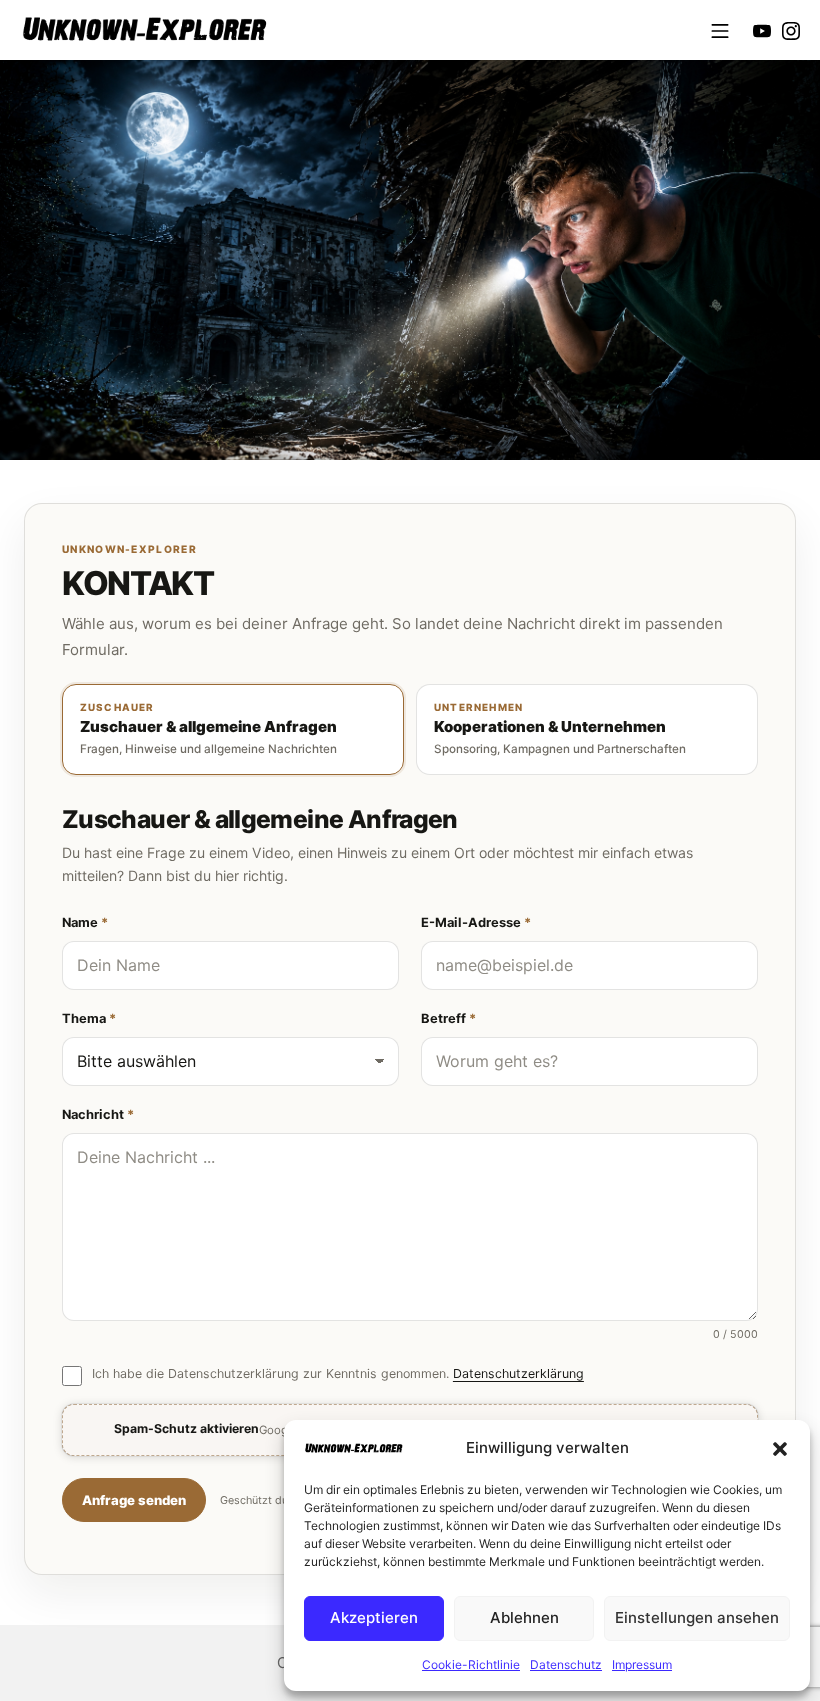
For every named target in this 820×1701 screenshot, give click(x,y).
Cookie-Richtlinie (471, 1664)
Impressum (642, 1664)
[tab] (233, 729)
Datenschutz (566, 1664)
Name (85, 922)
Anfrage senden (134, 1500)
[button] (780, 1448)
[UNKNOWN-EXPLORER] (145, 29)
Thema (89, 1018)
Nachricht (98, 1114)
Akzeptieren (374, 1617)
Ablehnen (524, 1617)
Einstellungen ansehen (697, 1617)
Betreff (448, 1018)
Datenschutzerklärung (518, 1373)
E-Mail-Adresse (476, 922)
